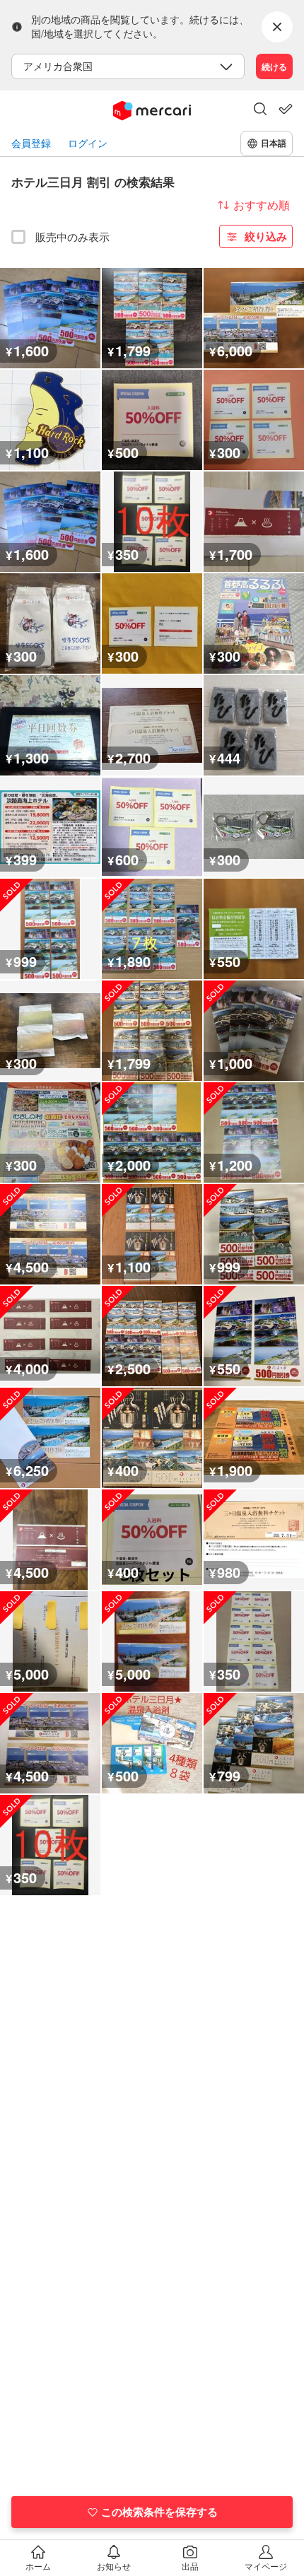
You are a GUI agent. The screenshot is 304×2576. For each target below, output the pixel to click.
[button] (260, 110)
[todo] (286, 109)
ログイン (88, 143)
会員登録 (31, 143)
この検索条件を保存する (159, 2512)
